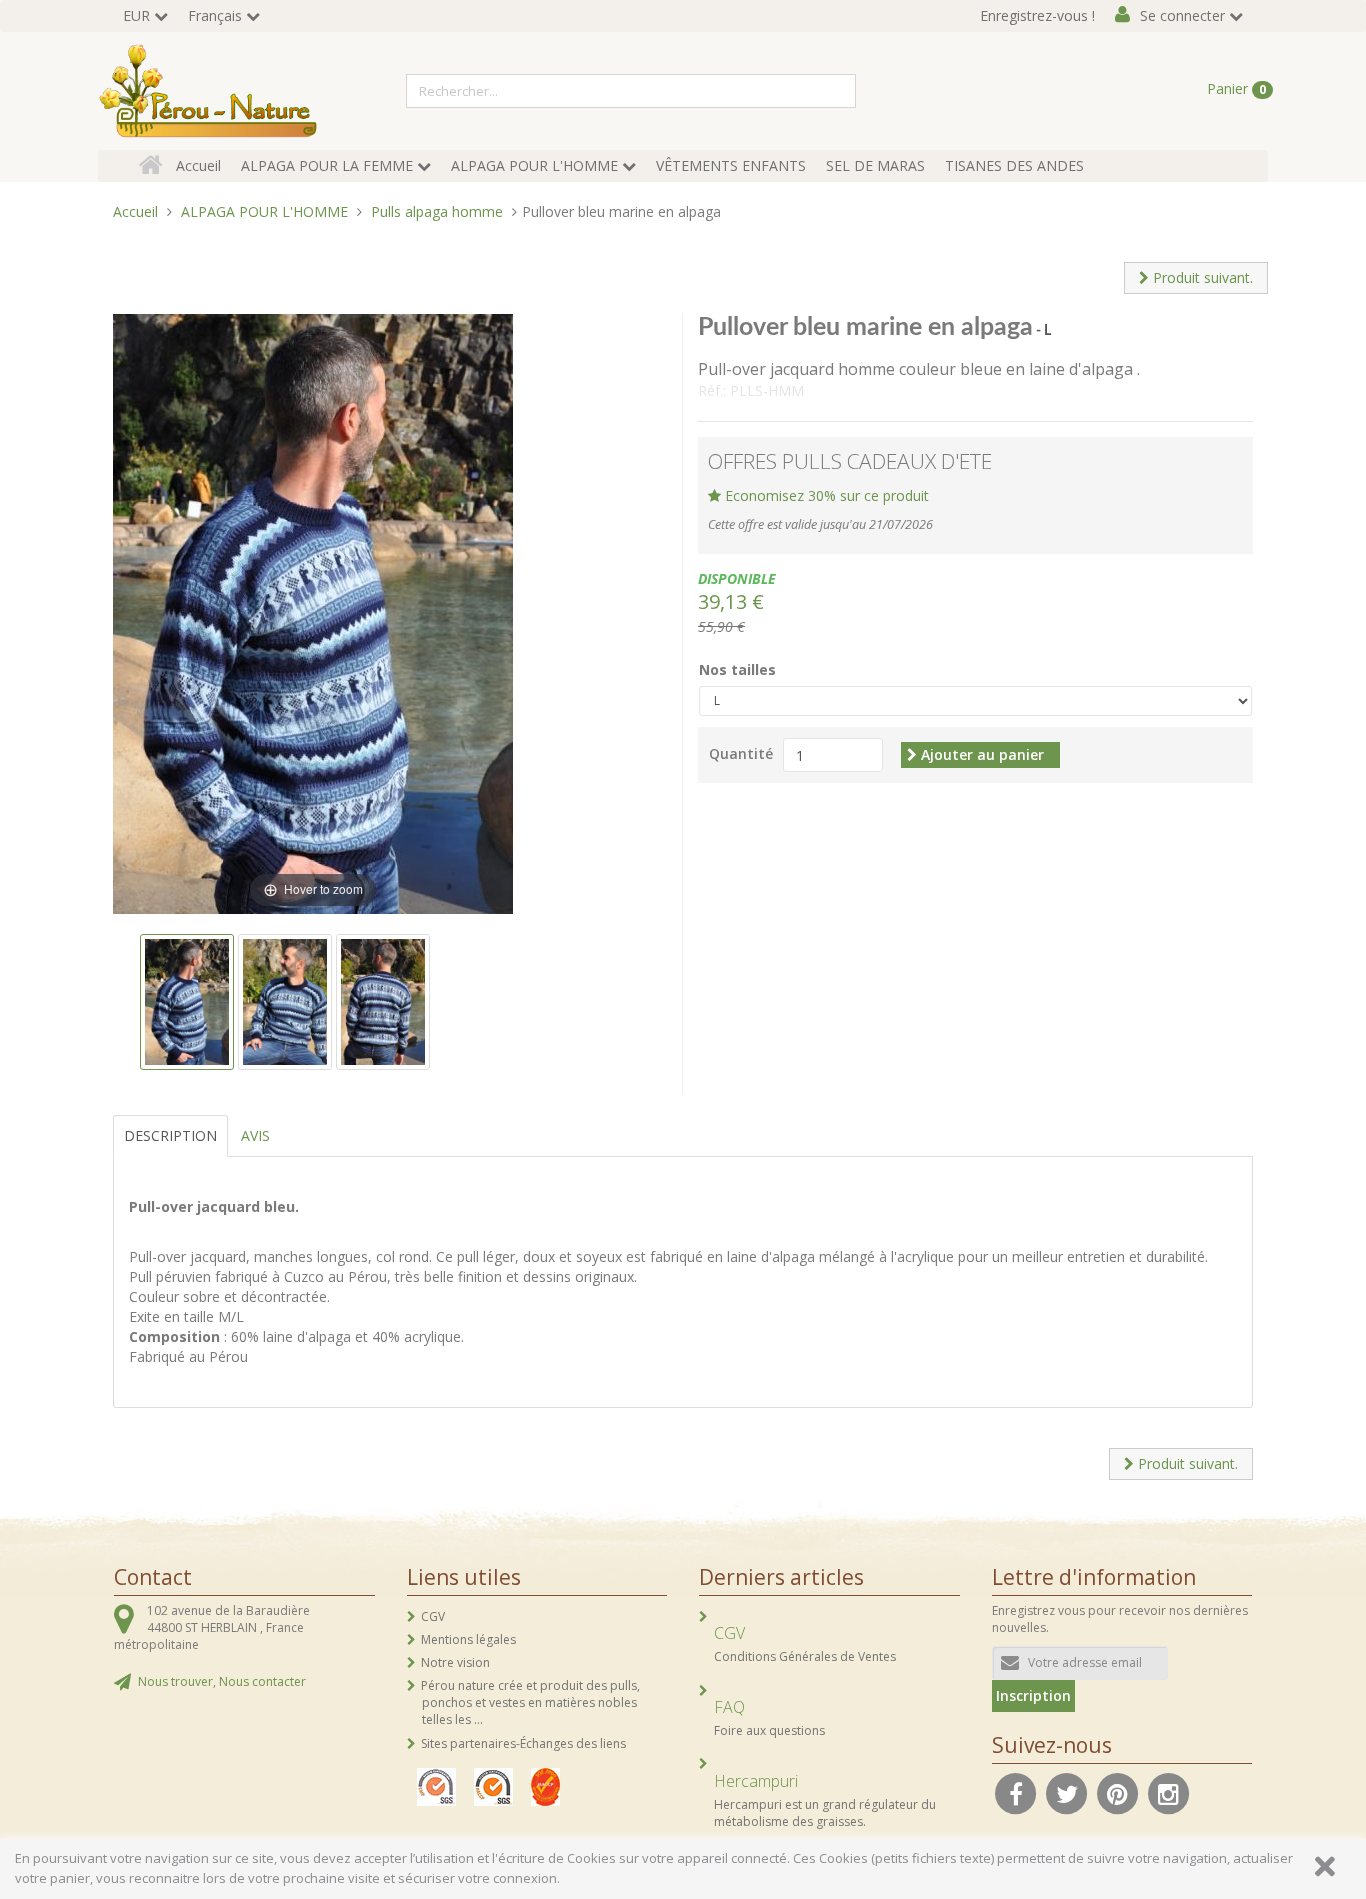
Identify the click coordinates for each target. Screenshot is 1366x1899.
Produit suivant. (1201, 277)
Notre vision (455, 1662)
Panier (1236, 88)
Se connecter (1182, 15)
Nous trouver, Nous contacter (222, 1681)
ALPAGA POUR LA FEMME (327, 165)
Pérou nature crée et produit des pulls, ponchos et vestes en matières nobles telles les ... (530, 1702)
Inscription (1033, 1695)
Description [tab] (170, 1135)
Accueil (198, 165)
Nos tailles (737, 669)
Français (215, 15)
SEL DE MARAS (875, 165)
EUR (136, 15)
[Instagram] (1169, 1792)
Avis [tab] (255, 1135)
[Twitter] (1067, 1792)
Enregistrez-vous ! (1037, 15)
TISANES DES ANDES (1014, 165)
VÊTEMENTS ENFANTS (731, 165)
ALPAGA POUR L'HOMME (534, 165)
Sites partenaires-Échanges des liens (523, 1743)
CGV (433, 1616)
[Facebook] (1016, 1792)
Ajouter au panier (980, 754)
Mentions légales (468, 1639)
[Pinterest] (1118, 1792)
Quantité (741, 753)
